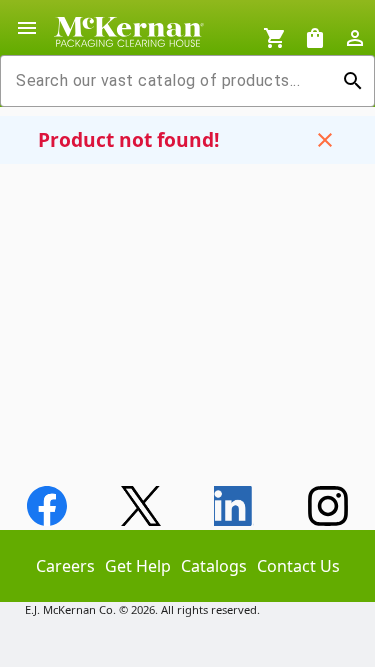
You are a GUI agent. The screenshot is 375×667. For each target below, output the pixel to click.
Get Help (138, 566)
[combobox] (171, 81)
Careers (65, 566)
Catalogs (214, 566)
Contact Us (298, 566)
